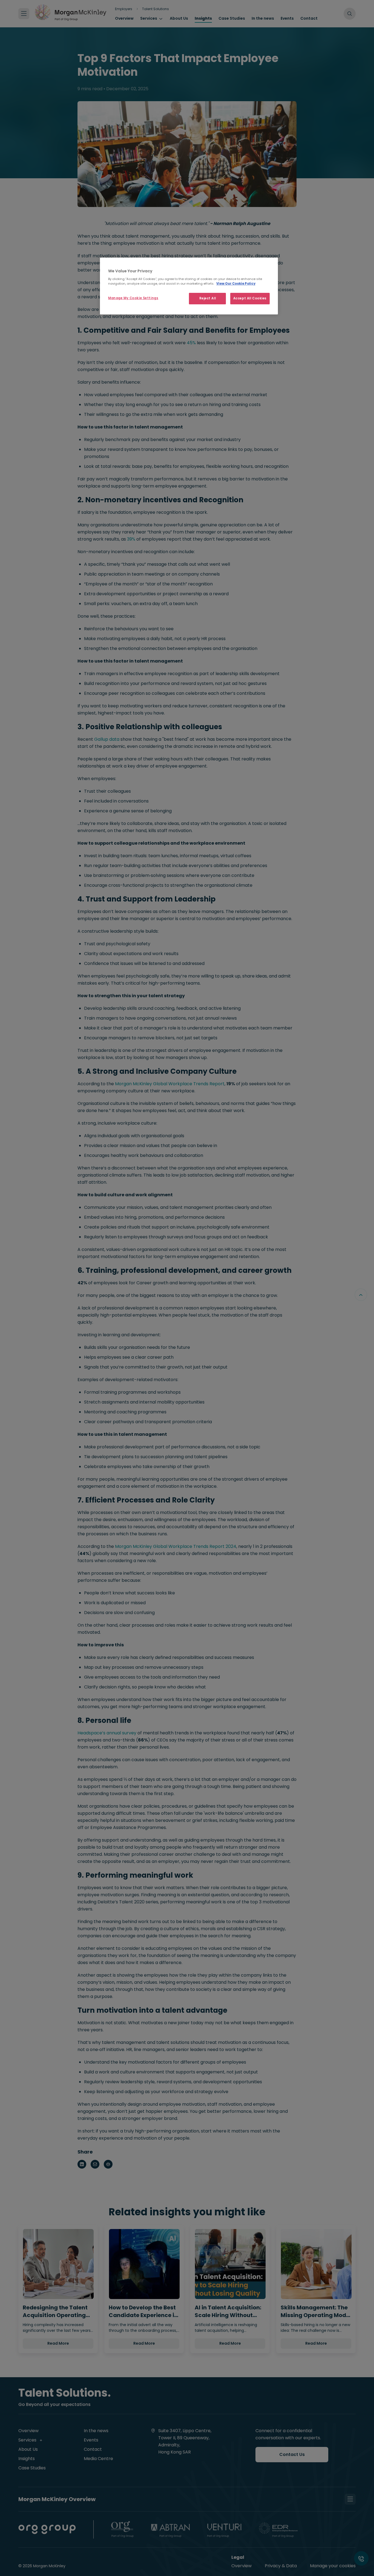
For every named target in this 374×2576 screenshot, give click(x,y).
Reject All (208, 298)
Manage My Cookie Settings (133, 298)
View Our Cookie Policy (236, 284)
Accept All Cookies (250, 298)
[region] (189, 286)
